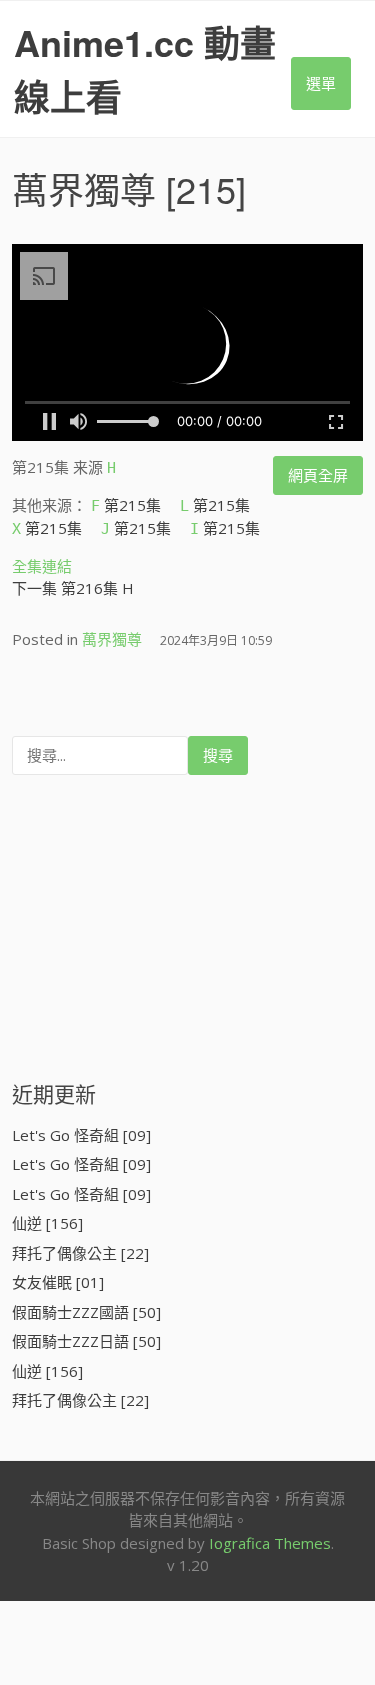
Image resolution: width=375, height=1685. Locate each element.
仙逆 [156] (47, 1223)
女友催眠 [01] (58, 1282)
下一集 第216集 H (73, 588)
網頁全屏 (318, 475)
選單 (321, 83)
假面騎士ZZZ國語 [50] (86, 1312)
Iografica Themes (270, 1543)
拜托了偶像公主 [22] (80, 1253)
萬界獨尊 (84, 188)
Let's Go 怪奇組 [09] (81, 1135)
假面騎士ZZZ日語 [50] (86, 1341)
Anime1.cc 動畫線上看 (145, 69)
